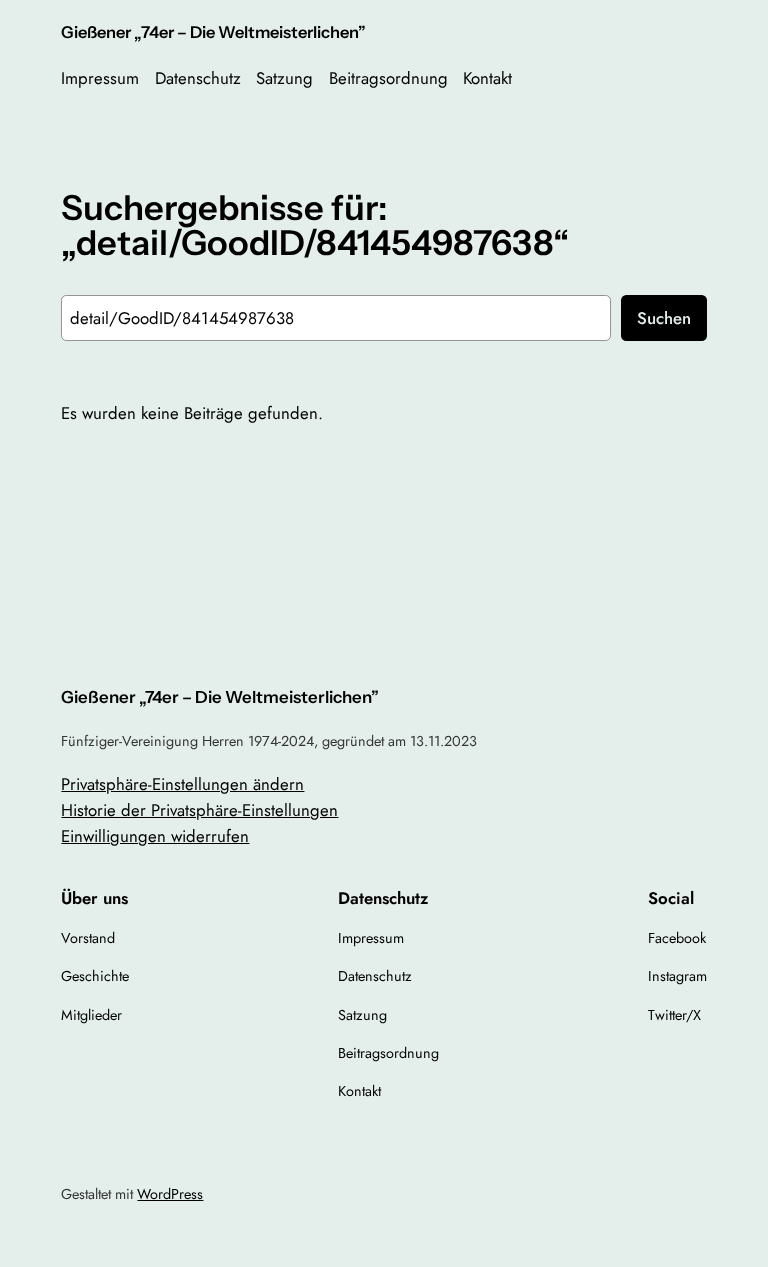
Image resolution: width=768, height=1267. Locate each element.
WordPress (170, 1194)
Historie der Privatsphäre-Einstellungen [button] (199, 810)
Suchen (664, 318)
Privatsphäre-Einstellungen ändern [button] (182, 784)
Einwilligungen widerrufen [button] (155, 836)
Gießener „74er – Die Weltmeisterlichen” (213, 32)
